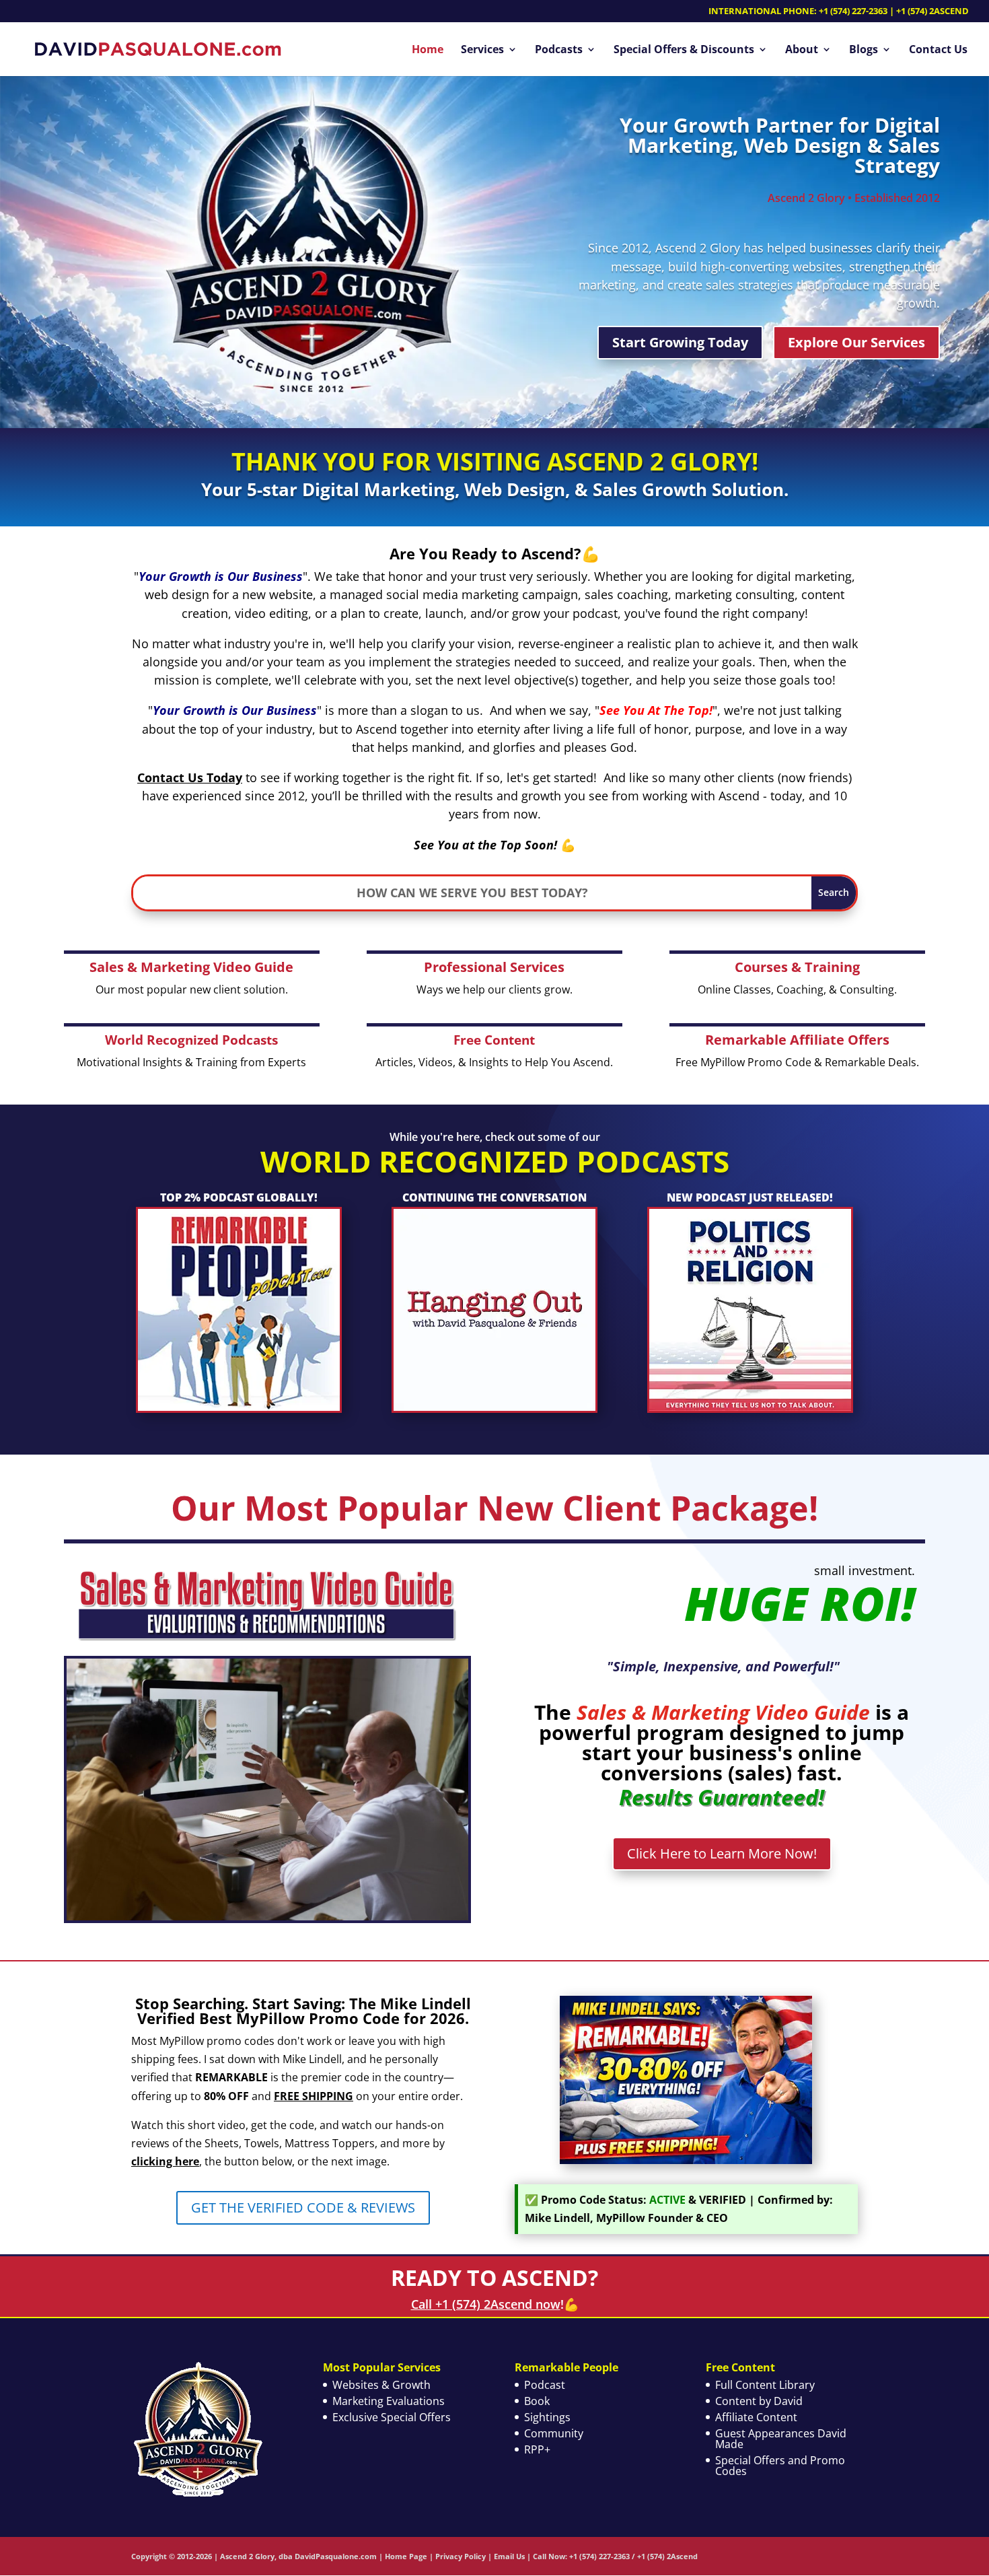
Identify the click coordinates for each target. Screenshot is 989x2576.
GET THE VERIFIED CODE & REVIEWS (303, 2207)
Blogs (864, 50)
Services (482, 50)
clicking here (165, 2161)
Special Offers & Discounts (684, 50)
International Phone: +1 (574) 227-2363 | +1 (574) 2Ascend (839, 12)
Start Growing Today (680, 342)
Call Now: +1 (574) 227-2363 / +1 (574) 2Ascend (615, 2556)
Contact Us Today (190, 777)
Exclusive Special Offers (392, 2417)
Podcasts (559, 50)
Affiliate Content (756, 2417)
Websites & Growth (381, 2385)
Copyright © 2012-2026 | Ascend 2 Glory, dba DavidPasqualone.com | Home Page (279, 2556)
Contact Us (938, 50)
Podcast (545, 2385)
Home (428, 50)
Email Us (509, 2556)
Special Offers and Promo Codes (780, 2466)
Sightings (547, 2417)
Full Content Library (765, 2385)
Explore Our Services (856, 342)
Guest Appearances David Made (781, 2439)
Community (554, 2433)
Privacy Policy (461, 2556)
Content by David (759, 2401)
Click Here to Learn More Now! (722, 1853)
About (802, 50)
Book (537, 2401)
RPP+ (537, 2449)
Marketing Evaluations (389, 2401)
